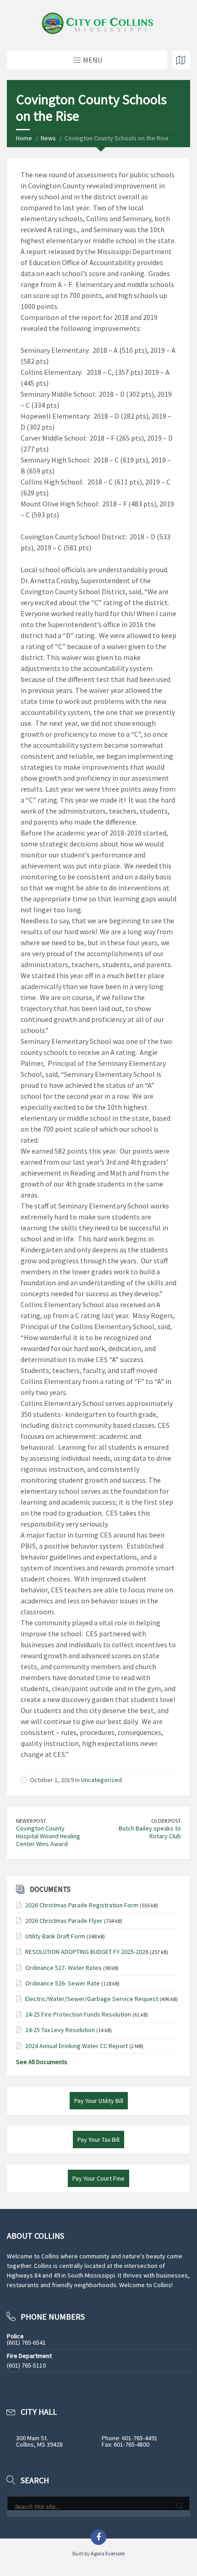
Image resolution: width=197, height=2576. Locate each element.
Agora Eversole (108, 2553)
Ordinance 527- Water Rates (63, 1968)
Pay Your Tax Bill (98, 2140)
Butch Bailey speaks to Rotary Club (150, 1832)
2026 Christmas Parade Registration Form (82, 1905)
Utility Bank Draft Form (55, 1936)
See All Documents (42, 2062)
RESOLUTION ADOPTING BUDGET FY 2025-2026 (87, 1952)
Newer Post (31, 1821)
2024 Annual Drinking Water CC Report (77, 2046)
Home (24, 138)
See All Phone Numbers (39, 2380)
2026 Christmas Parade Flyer (64, 1921)
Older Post (166, 1821)
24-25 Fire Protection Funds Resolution (78, 2014)
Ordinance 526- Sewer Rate (63, 1983)
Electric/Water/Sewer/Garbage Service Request (92, 1999)
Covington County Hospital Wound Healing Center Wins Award (48, 1836)
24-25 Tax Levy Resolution (60, 2030)
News (48, 138)
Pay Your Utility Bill (99, 2101)
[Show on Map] (181, 60)
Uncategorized (101, 1780)
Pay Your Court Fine (98, 2178)
